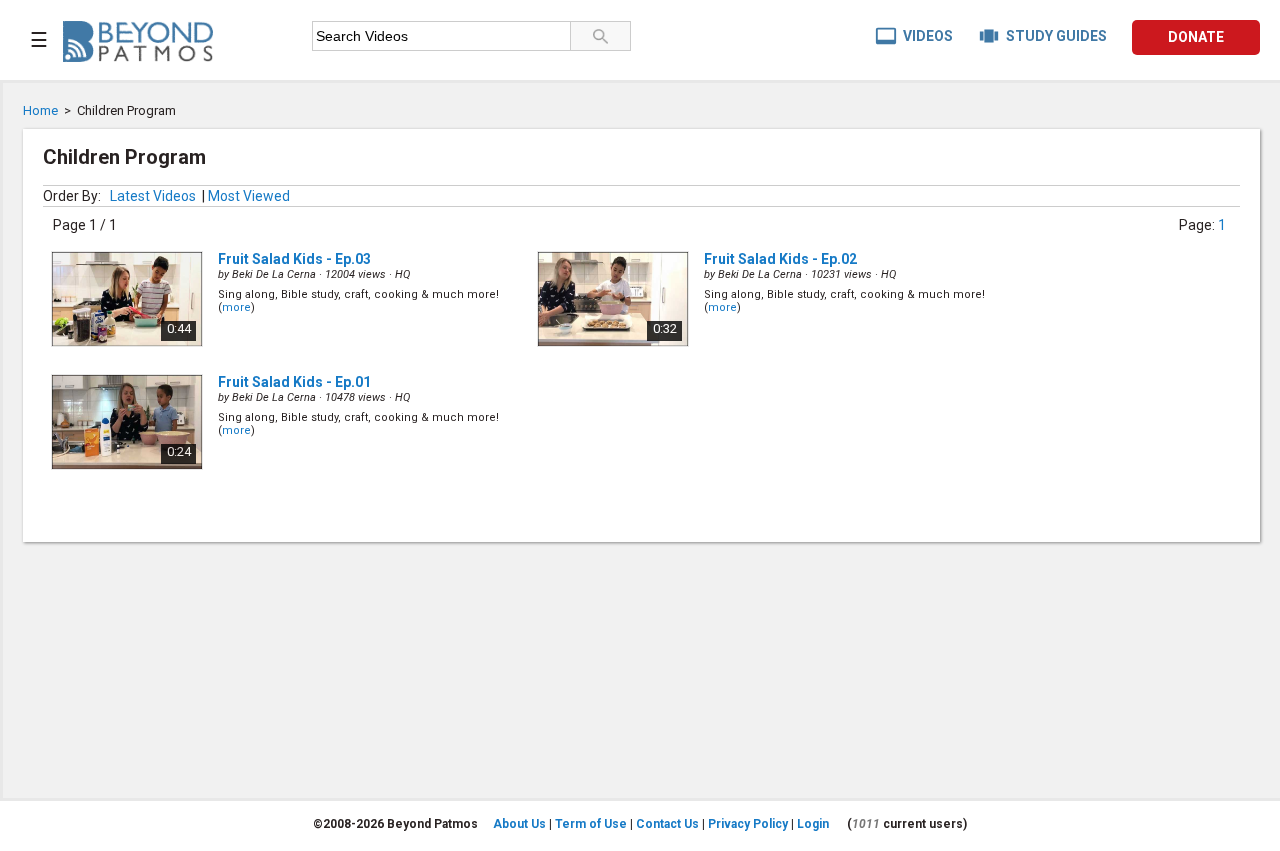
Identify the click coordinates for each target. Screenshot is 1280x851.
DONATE (1196, 37)
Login (813, 824)
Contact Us (667, 824)
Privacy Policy (748, 824)
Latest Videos (153, 196)
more (236, 307)
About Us (519, 824)
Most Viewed (249, 196)
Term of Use (591, 824)
